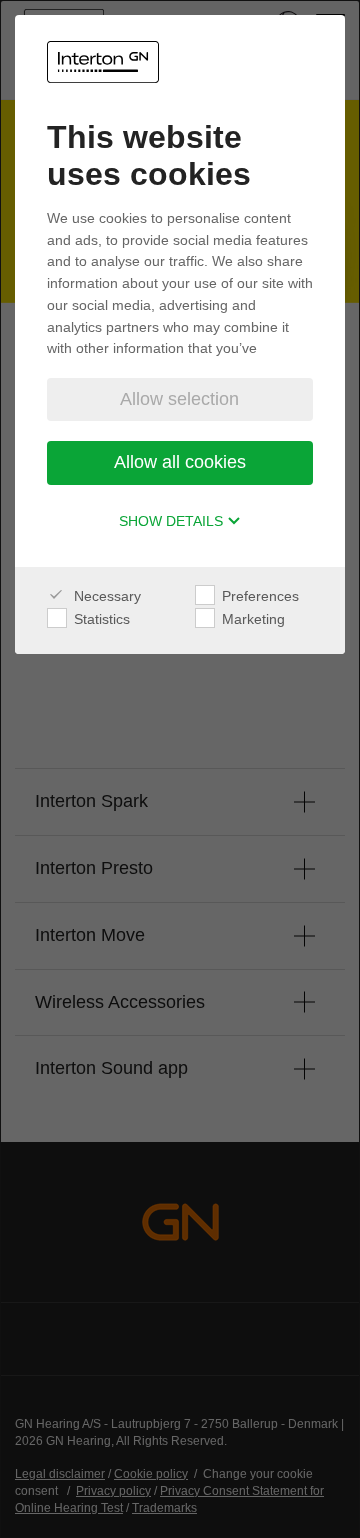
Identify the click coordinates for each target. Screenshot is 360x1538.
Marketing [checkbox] (251, 619)
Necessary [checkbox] (105, 596)
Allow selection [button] (179, 399)
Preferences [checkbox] (258, 596)
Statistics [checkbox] (100, 619)
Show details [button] (173, 521)
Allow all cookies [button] (180, 462)
